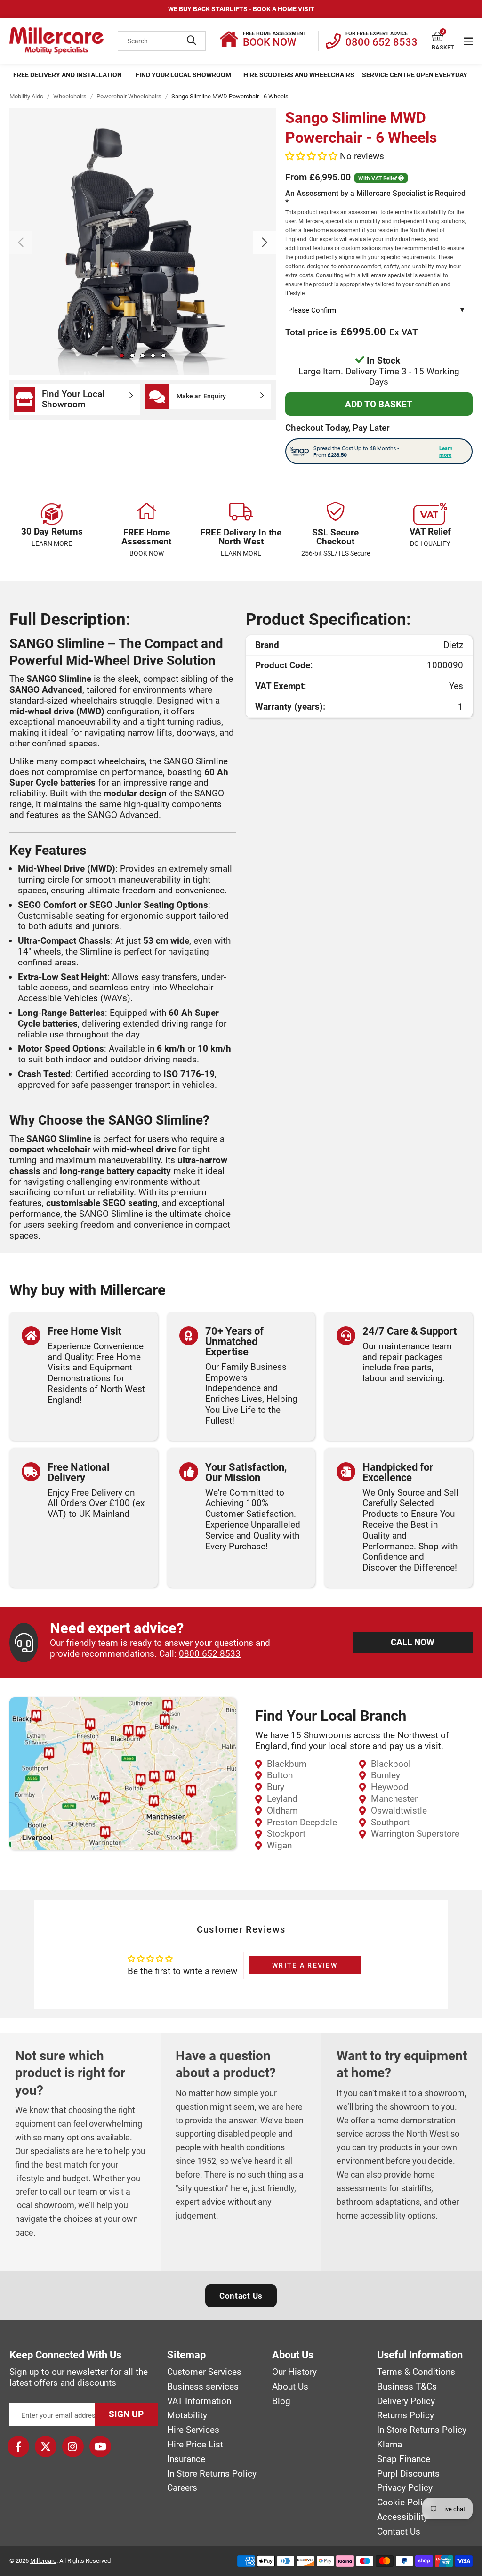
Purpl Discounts (408, 2474)
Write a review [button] (305, 1965)
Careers (182, 2488)
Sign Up (126, 2414)
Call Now (413, 1642)
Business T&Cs (407, 2387)
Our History (294, 2372)
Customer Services (204, 2372)
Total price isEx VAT (352, 332)
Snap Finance (404, 2459)
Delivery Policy (406, 2401)
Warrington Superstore (415, 1834)
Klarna (390, 2445)
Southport (390, 1822)
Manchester (394, 1799)
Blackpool (391, 1764)
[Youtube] (100, 2446)
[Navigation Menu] (468, 41)
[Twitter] (46, 2446)
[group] (143, 242)
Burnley (386, 1775)
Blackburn (287, 1764)
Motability (187, 2415)
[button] (443, 37)
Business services (203, 2387)
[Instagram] (73, 2446)
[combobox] (162, 41)
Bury (276, 1787)
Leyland (282, 1799)
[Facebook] (18, 2446)
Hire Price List (195, 2445)
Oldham (282, 1810)
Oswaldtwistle (399, 1810)
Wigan (279, 1845)
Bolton (280, 1775)
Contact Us (241, 2296)
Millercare (43, 2561)
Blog (281, 2401)
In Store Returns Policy (212, 2474)
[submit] (192, 41)
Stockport (286, 1834)
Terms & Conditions (416, 2372)
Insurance (186, 2459)
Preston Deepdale (302, 1822)
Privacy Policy (405, 2488)
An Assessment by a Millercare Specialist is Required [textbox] (375, 243)
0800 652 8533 (210, 1654)
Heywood (390, 1787)
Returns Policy (406, 2415)
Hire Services (193, 2430)
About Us (290, 2387)
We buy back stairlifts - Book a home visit (241, 9)
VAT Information (199, 2401)
